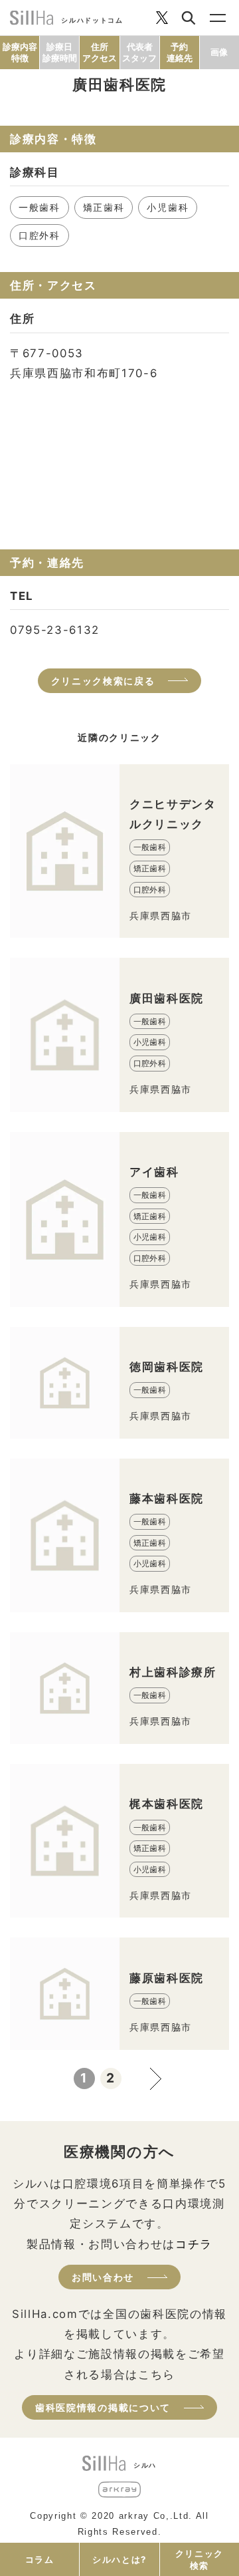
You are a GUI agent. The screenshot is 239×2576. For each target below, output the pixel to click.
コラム (40, 2559)
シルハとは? (119, 2559)
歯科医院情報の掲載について (103, 2407)
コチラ (194, 2244)
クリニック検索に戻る (103, 681)
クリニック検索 (199, 2559)
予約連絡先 (180, 52)
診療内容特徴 (20, 52)
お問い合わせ (103, 2277)
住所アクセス (100, 52)
